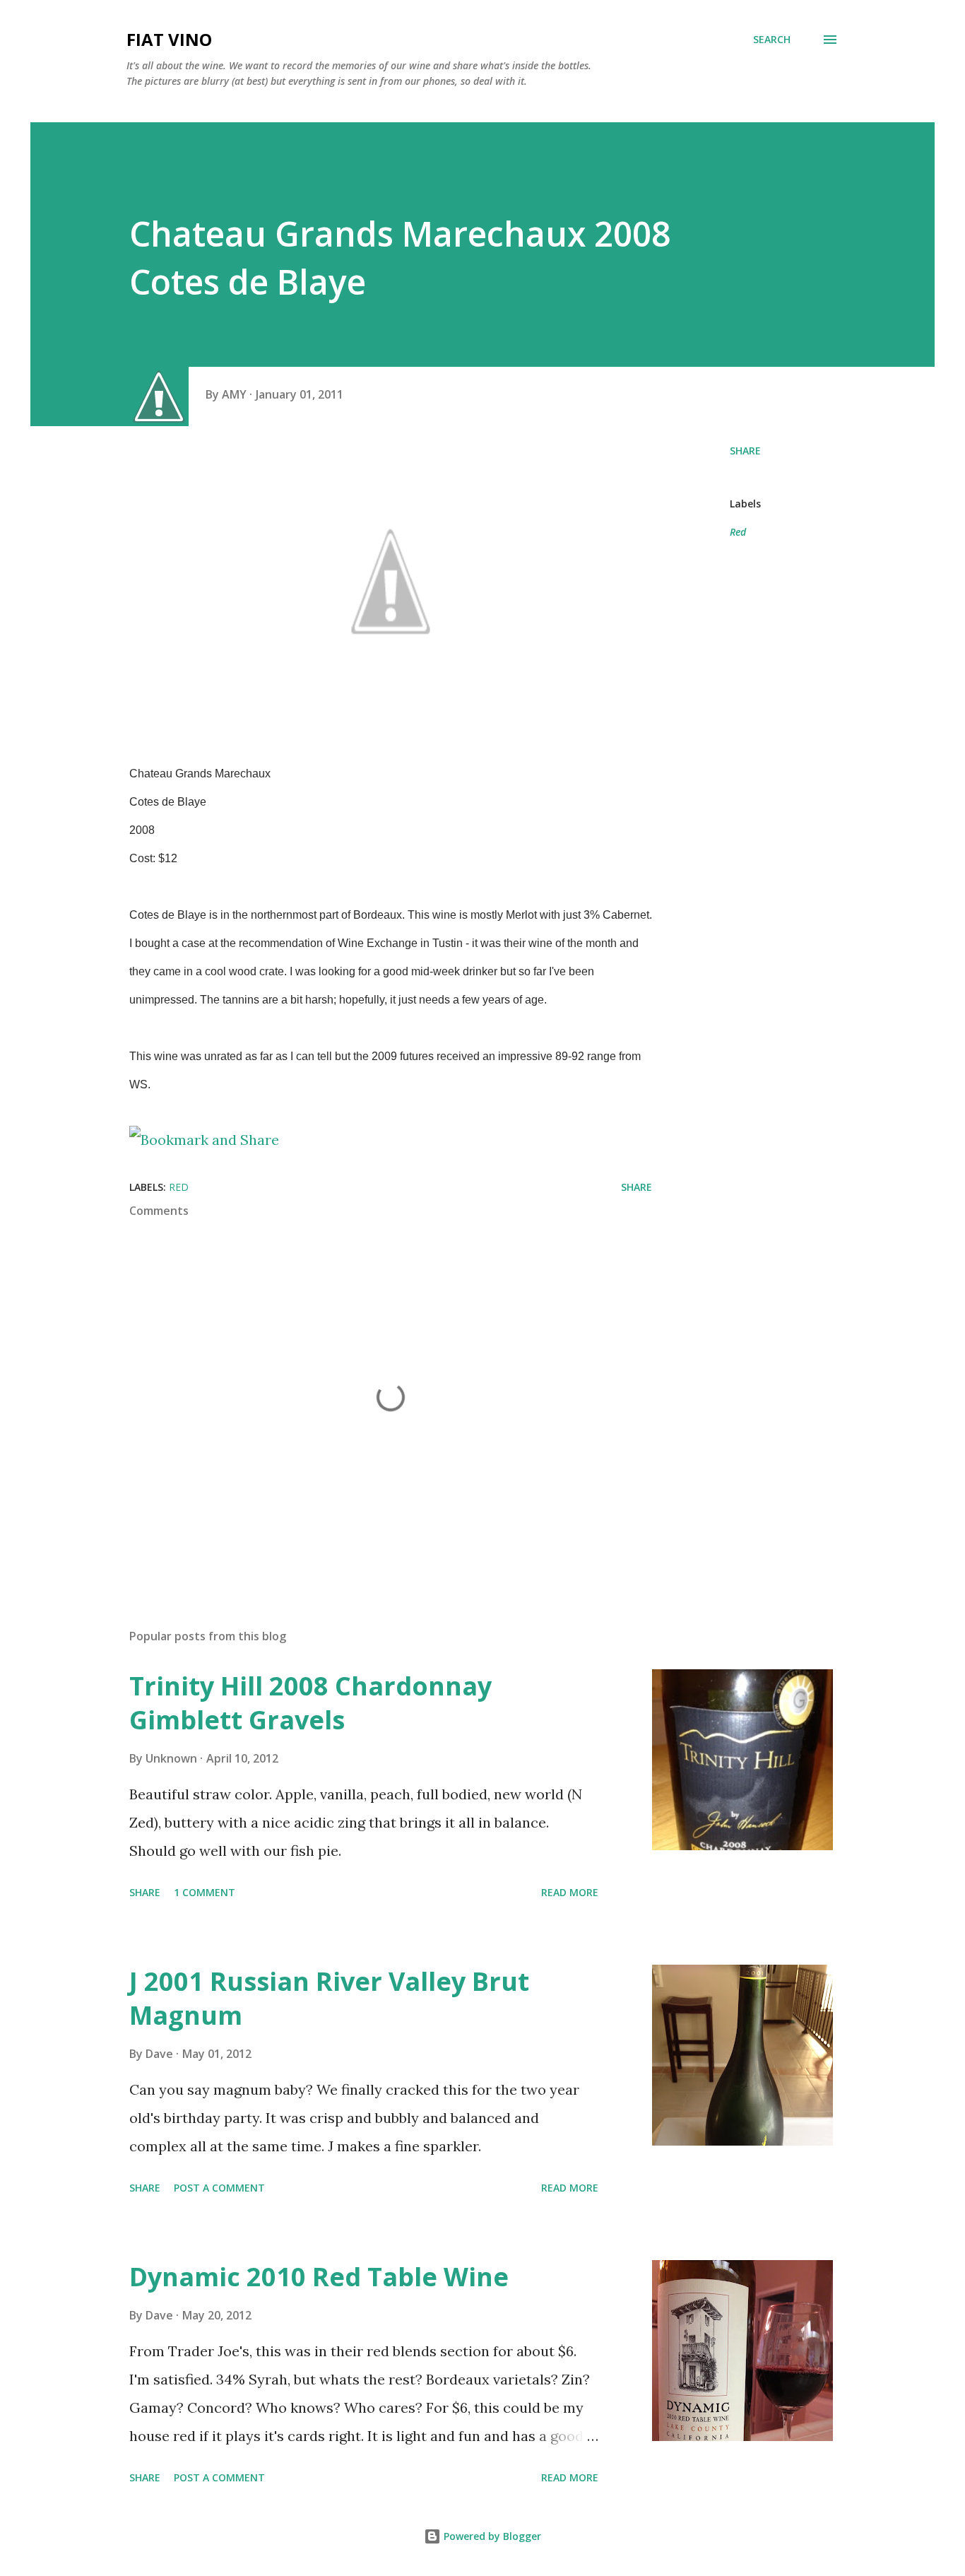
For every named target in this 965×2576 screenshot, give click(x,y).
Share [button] (745, 451)
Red (738, 532)
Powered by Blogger (491, 2536)
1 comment (205, 1892)
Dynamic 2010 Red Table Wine (319, 2277)
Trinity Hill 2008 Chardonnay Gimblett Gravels (310, 1703)
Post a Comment (219, 2188)
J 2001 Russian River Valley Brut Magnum (329, 1998)
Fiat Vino (169, 39)
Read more (570, 1892)
